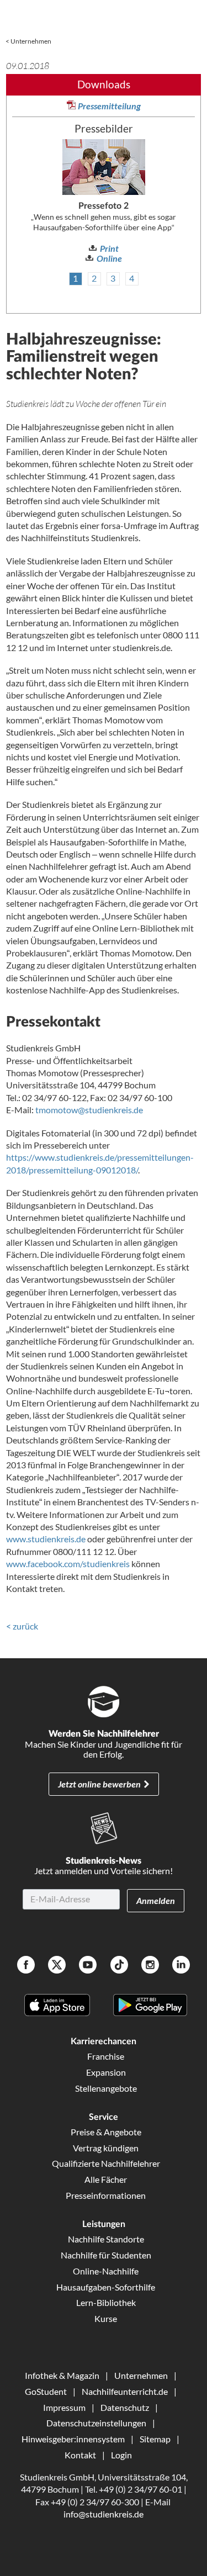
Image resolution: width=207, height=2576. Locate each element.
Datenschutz (125, 2407)
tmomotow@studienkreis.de (89, 1110)
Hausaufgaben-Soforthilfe (106, 2287)
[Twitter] (57, 1966)
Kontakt (80, 2455)
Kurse (106, 2318)
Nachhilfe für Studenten (106, 2255)
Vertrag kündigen (106, 2148)
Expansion (106, 2072)
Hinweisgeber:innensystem (73, 2439)
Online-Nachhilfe (106, 2271)
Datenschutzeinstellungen (96, 2423)
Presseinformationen (106, 2195)
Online (109, 258)
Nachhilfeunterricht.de (125, 2391)
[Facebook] (26, 1966)
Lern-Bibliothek (106, 2302)
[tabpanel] (104, 202)
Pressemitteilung (109, 106)
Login (121, 2455)
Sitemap (155, 2439)
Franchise (106, 2056)
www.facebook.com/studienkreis (68, 1564)
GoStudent (46, 2391)
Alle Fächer (106, 2179)
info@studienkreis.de (104, 2514)
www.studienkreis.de (46, 1539)
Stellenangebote (106, 2088)
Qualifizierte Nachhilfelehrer (106, 2163)
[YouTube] (88, 1966)
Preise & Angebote (106, 2132)
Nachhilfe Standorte (106, 2239)
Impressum (64, 2407)
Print (109, 248)
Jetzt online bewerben (99, 1784)
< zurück (22, 1626)
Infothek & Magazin (62, 2375)
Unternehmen (31, 41)
